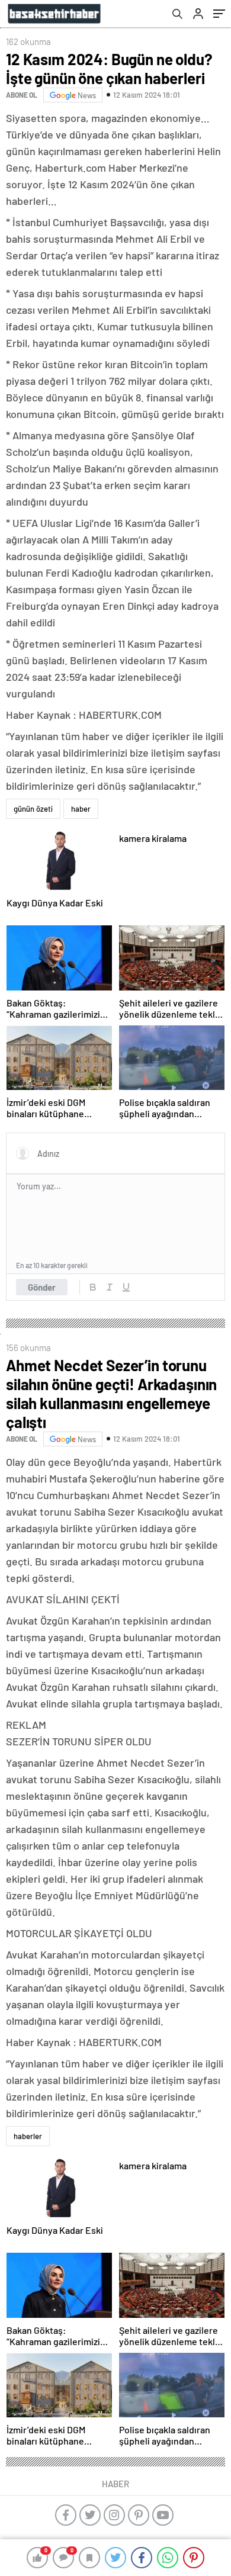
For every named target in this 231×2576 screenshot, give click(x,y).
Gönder (42, 1287)
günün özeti (33, 809)
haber (81, 809)
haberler (28, 2136)
